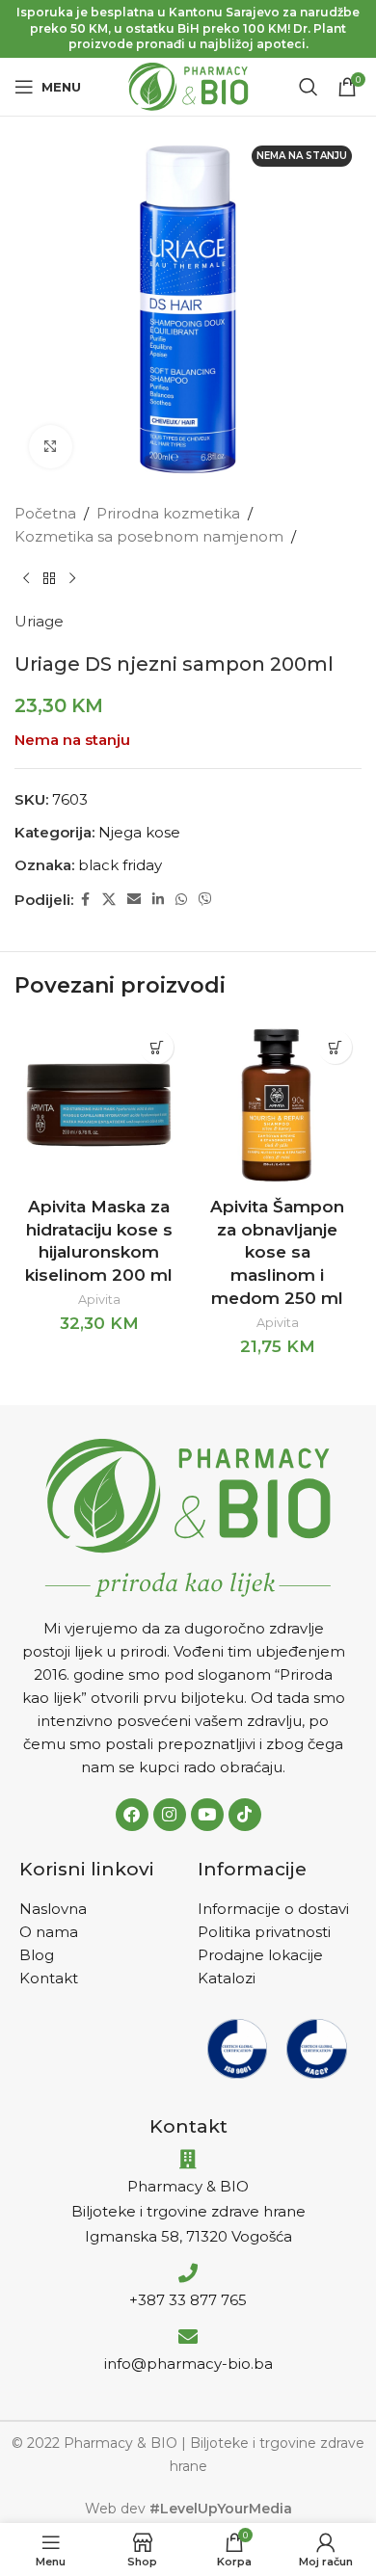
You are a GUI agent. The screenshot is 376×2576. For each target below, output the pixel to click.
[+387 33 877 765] (188, 2273)
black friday (120, 865)
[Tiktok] (245, 1815)
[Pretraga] (309, 87)
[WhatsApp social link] (181, 900)
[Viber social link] (205, 900)
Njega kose (139, 832)
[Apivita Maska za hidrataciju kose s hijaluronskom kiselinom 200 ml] (99, 1105)
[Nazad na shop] (49, 579)
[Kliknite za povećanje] (51, 447)
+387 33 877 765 (188, 2300)
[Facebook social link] (85, 900)
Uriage (39, 621)
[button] (157, 1047)
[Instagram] (170, 1815)
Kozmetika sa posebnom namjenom (149, 536)
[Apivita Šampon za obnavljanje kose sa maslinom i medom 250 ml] (277, 1105)
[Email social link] (134, 900)
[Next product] (72, 579)
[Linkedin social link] (158, 900)
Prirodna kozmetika (168, 513)
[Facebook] (132, 1815)
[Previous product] (26, 579)
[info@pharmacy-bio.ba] (188, 2337)
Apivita (99, 1300)
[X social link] (109, 900)
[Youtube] (207, 1815)
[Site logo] (188, 85)
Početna (45, 513)
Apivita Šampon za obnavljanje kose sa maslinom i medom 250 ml (277, 1252)
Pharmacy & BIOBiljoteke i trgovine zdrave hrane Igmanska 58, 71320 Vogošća (188, 2211)
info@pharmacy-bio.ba (188, 2364)
